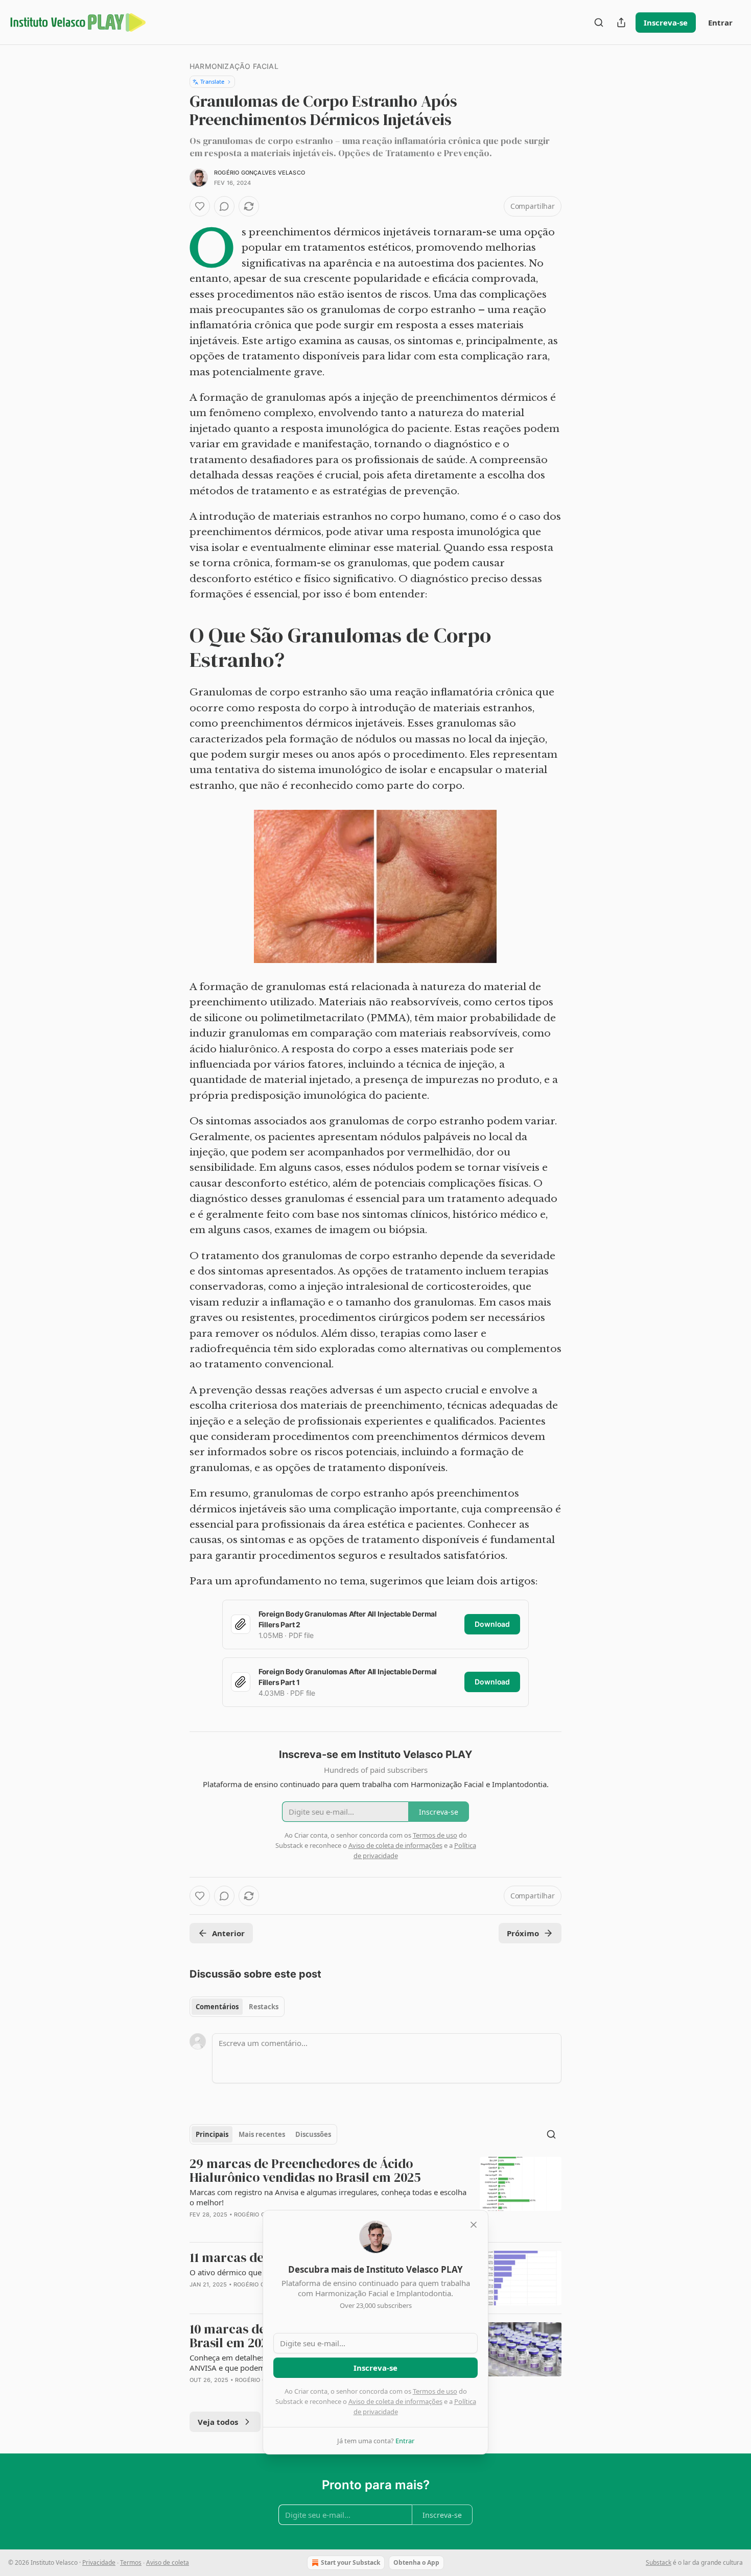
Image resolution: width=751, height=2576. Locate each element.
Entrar (720, 22)
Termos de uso (435, 2391)
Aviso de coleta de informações (395, 2401)
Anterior (228, 1933)
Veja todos (218, 2422)
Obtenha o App (416, 2562)
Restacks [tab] (264, 2007)
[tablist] (237, 2007)
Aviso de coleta (168, 2562)
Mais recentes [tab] (262, 2134)
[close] (474, 2225)
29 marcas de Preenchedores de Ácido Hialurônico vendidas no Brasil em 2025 (305, 2171)
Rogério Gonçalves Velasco (260, 173)
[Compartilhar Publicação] (621, 22)
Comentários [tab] (217, 2007)
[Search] (599, 22)
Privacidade (99, 2562)
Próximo (523, 1933)
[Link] (175, 647)
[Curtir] (200, 206)
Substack (659, 2562)
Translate (212, 81)
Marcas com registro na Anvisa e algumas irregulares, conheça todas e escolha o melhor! (328, 2197)
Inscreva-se (666, 22)
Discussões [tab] (313, 2134)
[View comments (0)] (224, 206)
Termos (131, 2562)
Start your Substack (350, 2562)
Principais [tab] (212, 2134)
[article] (375, 2195)
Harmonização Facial (234, 66)
